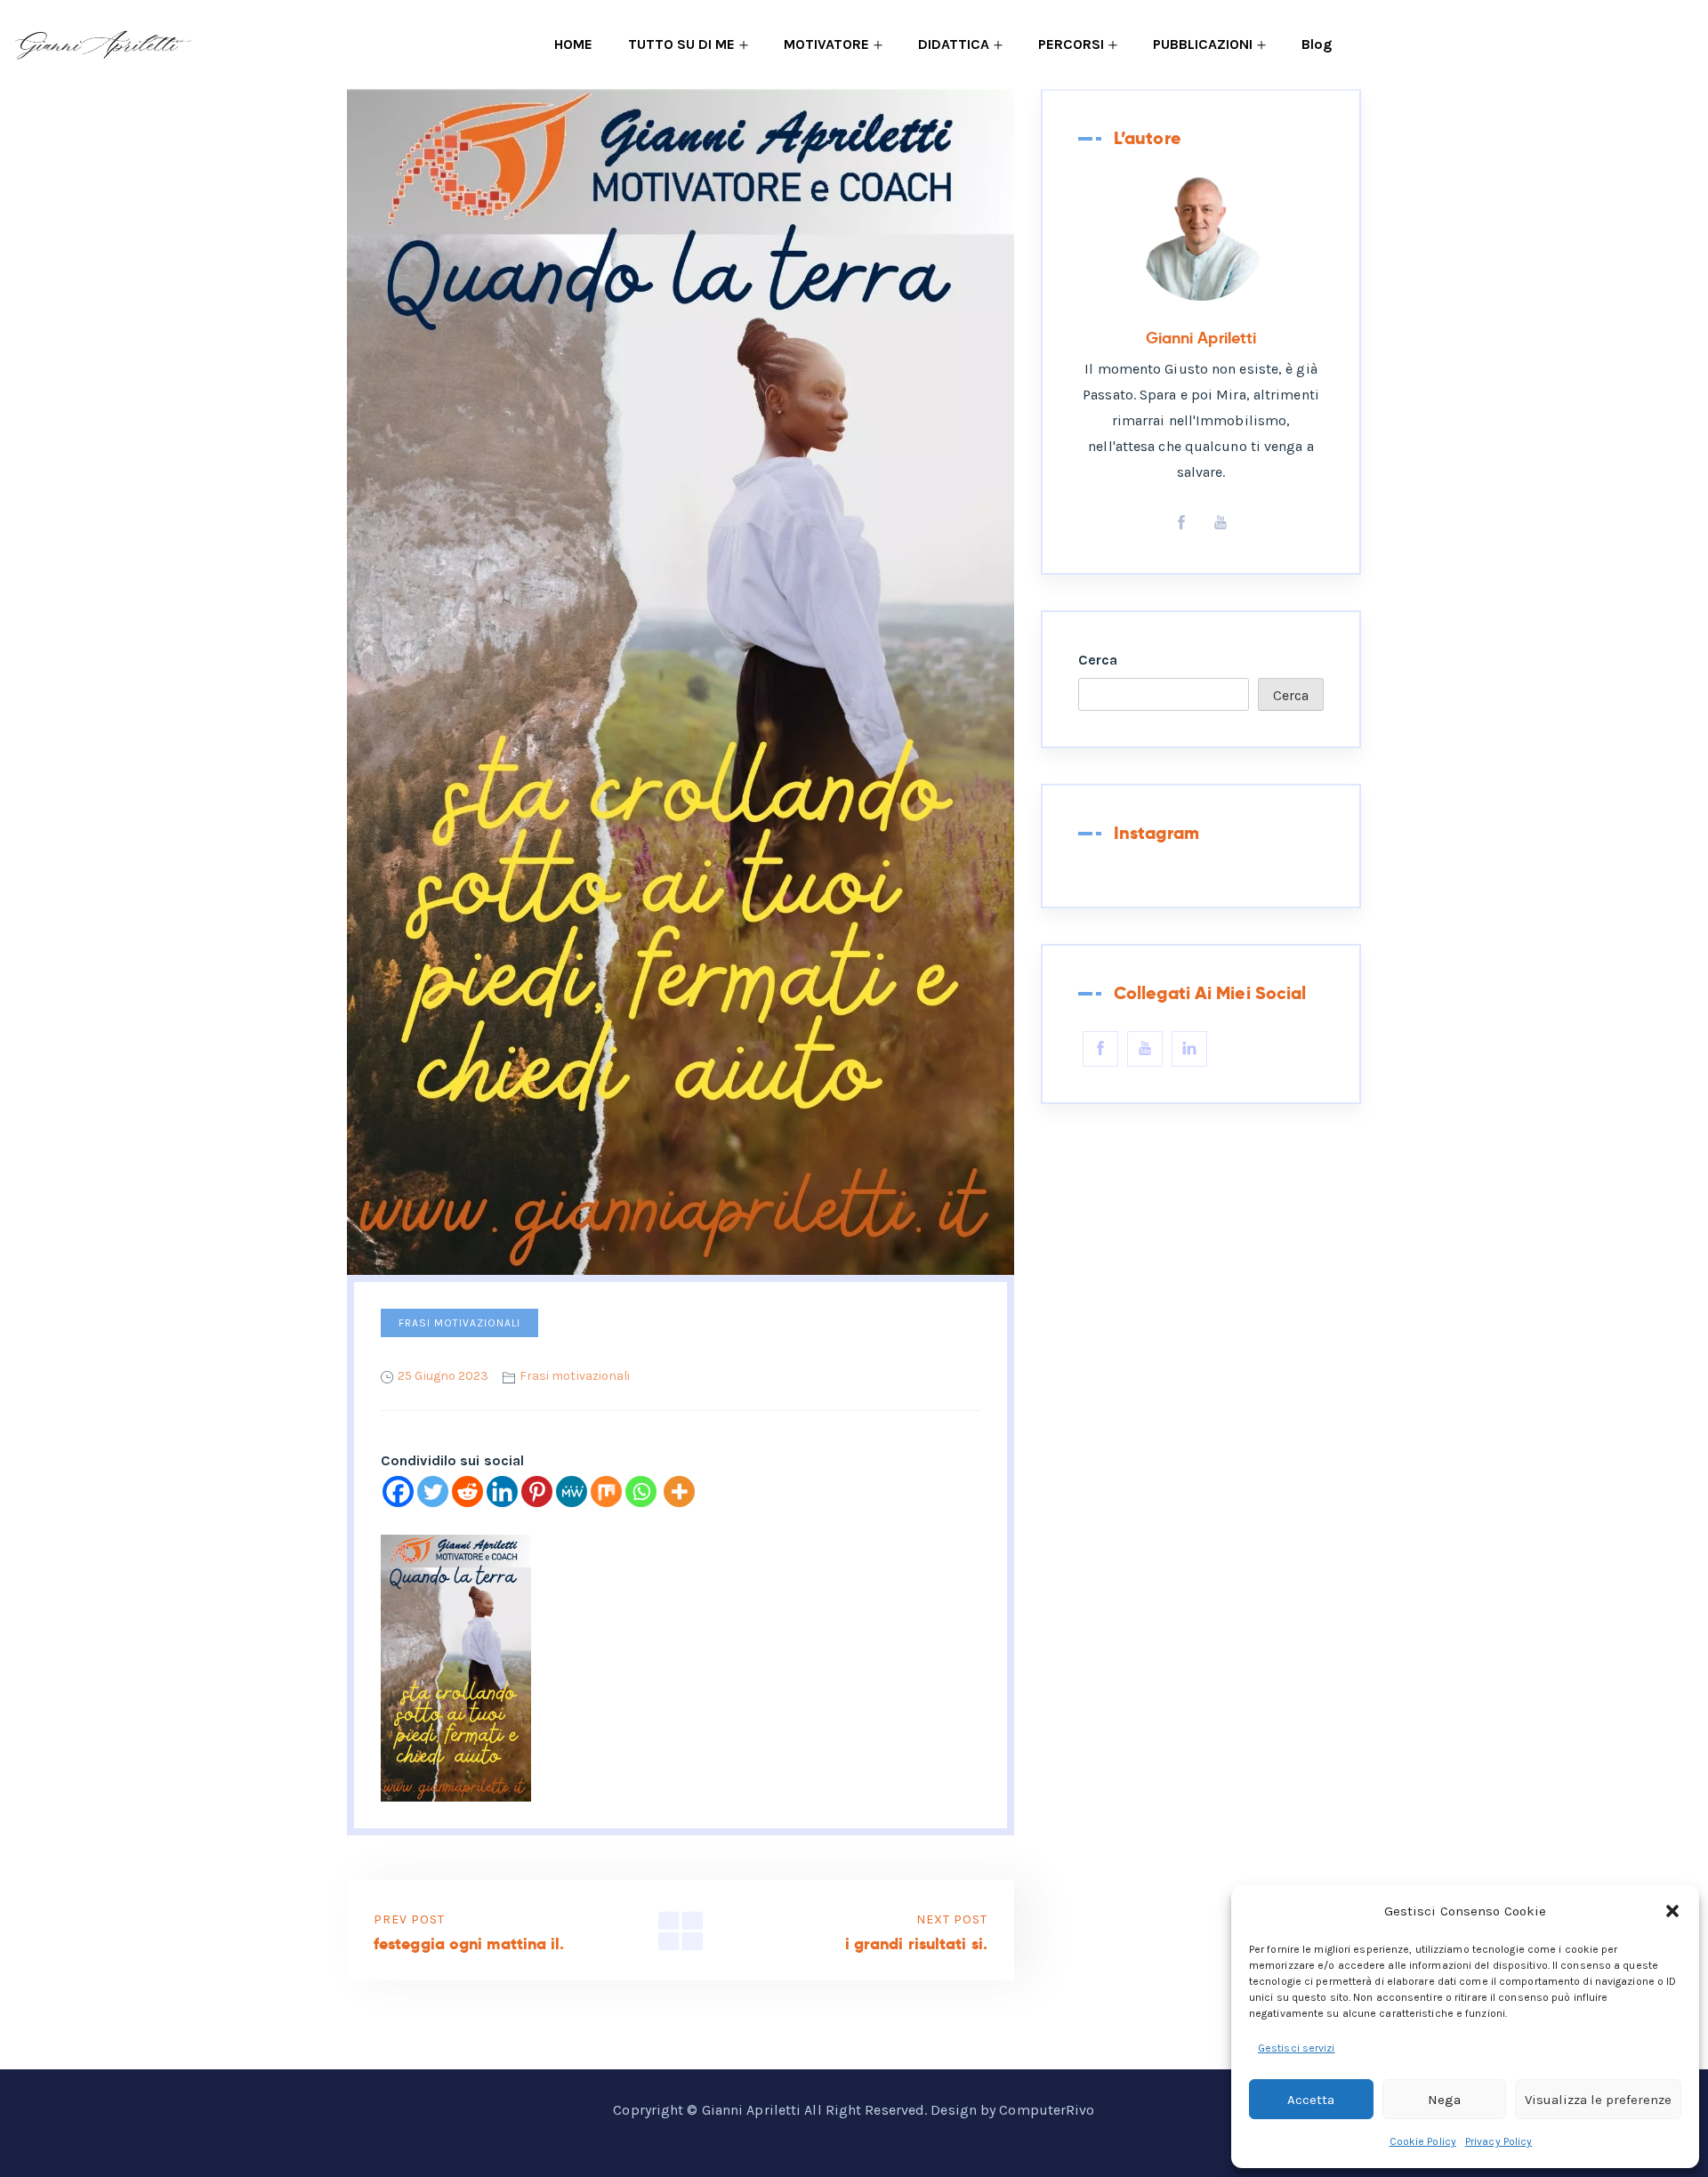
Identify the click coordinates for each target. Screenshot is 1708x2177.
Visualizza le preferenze (1598, 2100)
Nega (1444, 2100)
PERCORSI (1071, 44)
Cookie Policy (1423, 2141)
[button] (1672, 1911)
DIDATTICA (954, 44)
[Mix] (606, 1492)
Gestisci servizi (1297, 2048)
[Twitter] (433, 1492)
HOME (573, 44)
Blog (1317, 44)
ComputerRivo (1047, 2110)
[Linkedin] (502, 1492)
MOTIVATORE (826, 44)
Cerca (1098, 660)
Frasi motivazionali (459, 1323)
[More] (679, 1492)
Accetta (1311, 2100)
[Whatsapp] (641, 1492)
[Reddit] (467, 1492)
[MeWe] (572, 1492)
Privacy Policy (1499, 2141)
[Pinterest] (537, 1492)
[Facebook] (398, 1492)
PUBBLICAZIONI (1203, 44)
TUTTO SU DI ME (681, 44)
